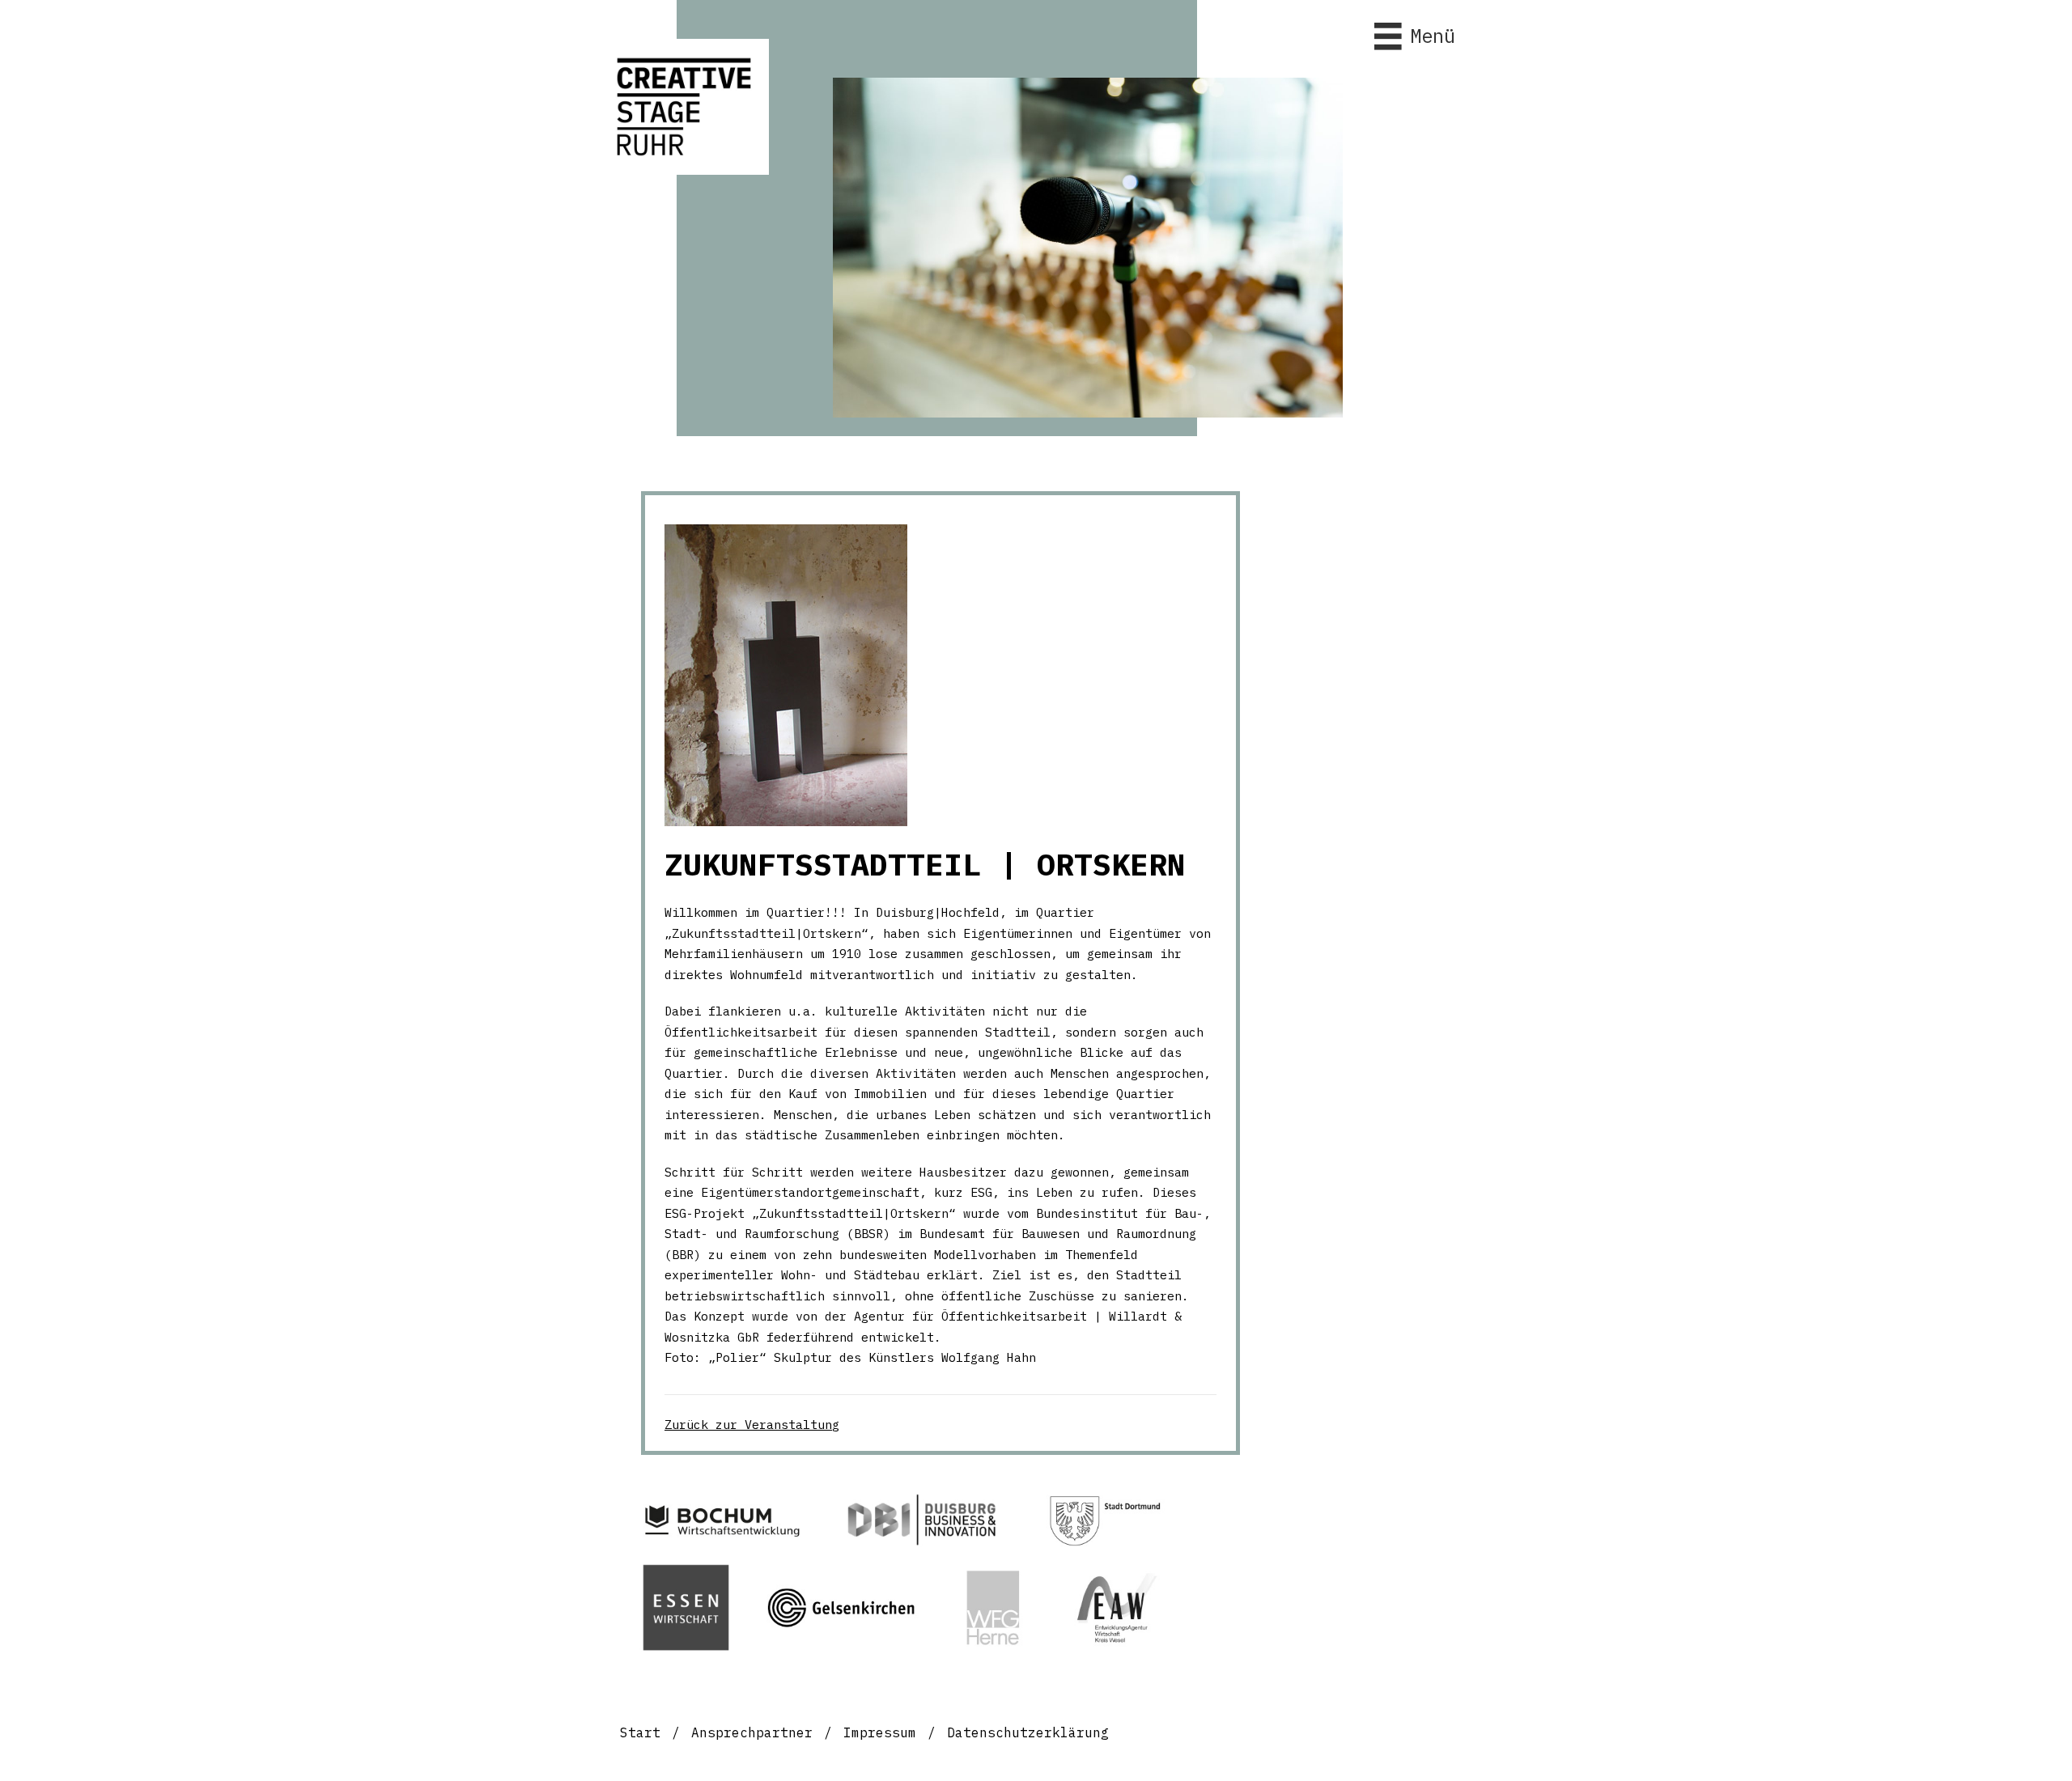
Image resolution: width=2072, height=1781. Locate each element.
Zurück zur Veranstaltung (752, 1425)
